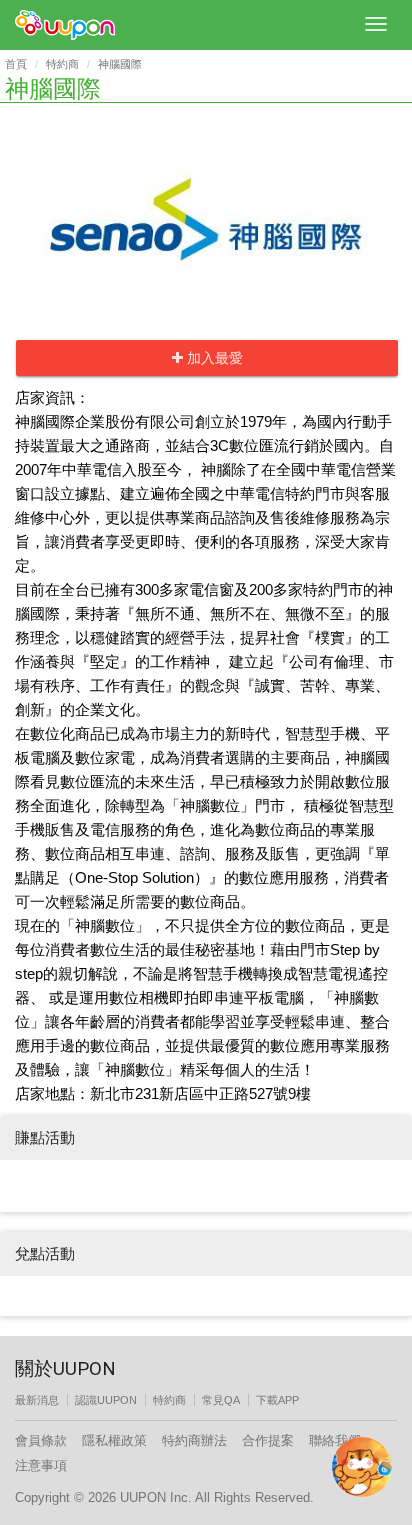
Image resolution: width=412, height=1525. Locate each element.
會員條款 (41, 1440)
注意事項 (41, 1465)
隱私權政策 (114, 1440)
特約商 (62, 64)
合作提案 (268, 1440)
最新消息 (37, 1400)
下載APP (277, 1400)
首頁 (16, 64)
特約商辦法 (194, 1440)
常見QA (221, 1400)
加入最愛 (213, 358)
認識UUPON (106, 1400)
